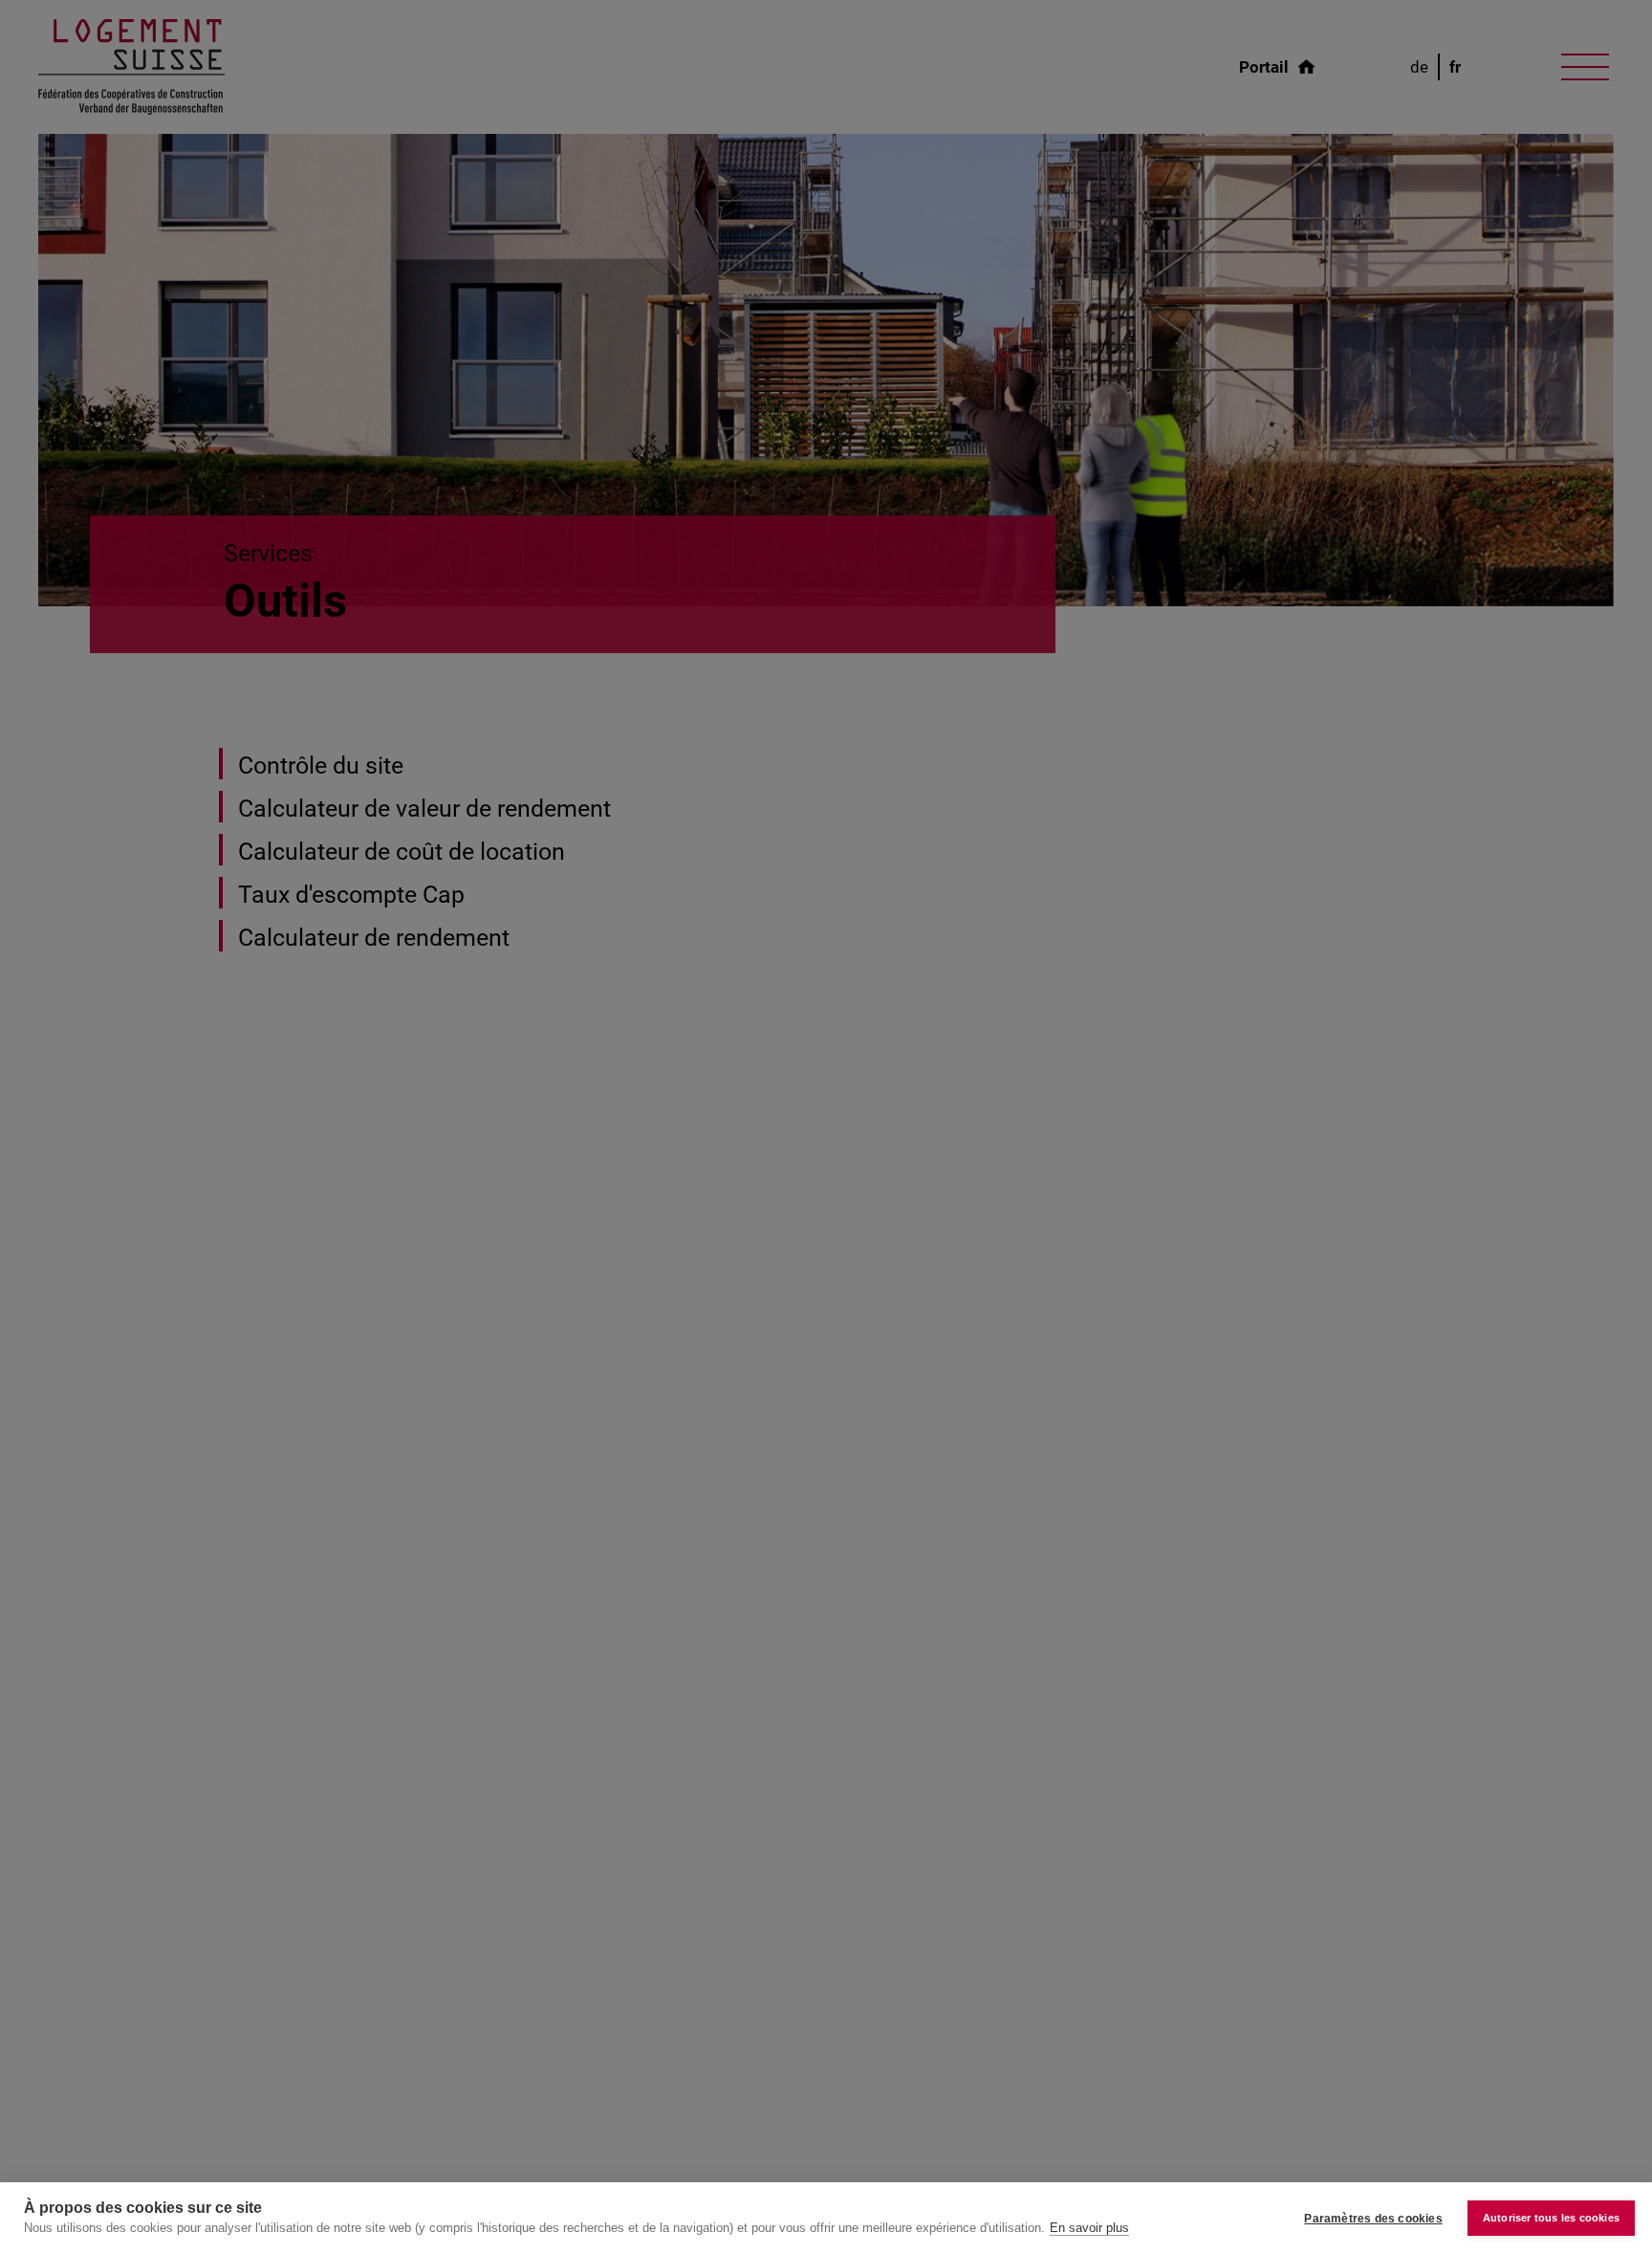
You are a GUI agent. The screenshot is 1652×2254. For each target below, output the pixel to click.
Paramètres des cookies (1373, 2219)
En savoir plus (1089, 2228)
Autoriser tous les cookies (1551, 2218)
